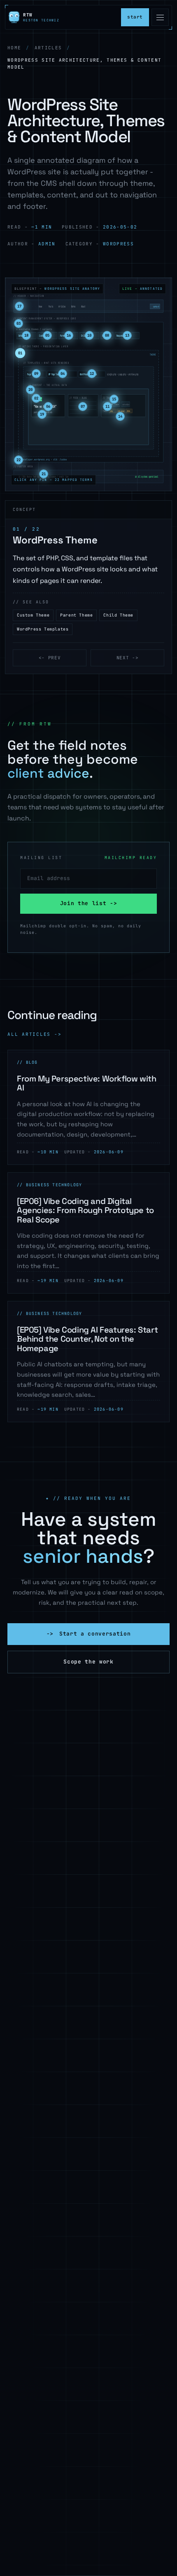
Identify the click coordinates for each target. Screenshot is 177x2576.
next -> (128, 658)
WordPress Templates (43, 629)
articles (48, 48)
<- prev (50, 658)
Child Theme (118, 615)
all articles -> (34, 1034)
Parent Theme (76, 615)
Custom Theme (33, 615)
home (14, 48)
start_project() (135, 17)
